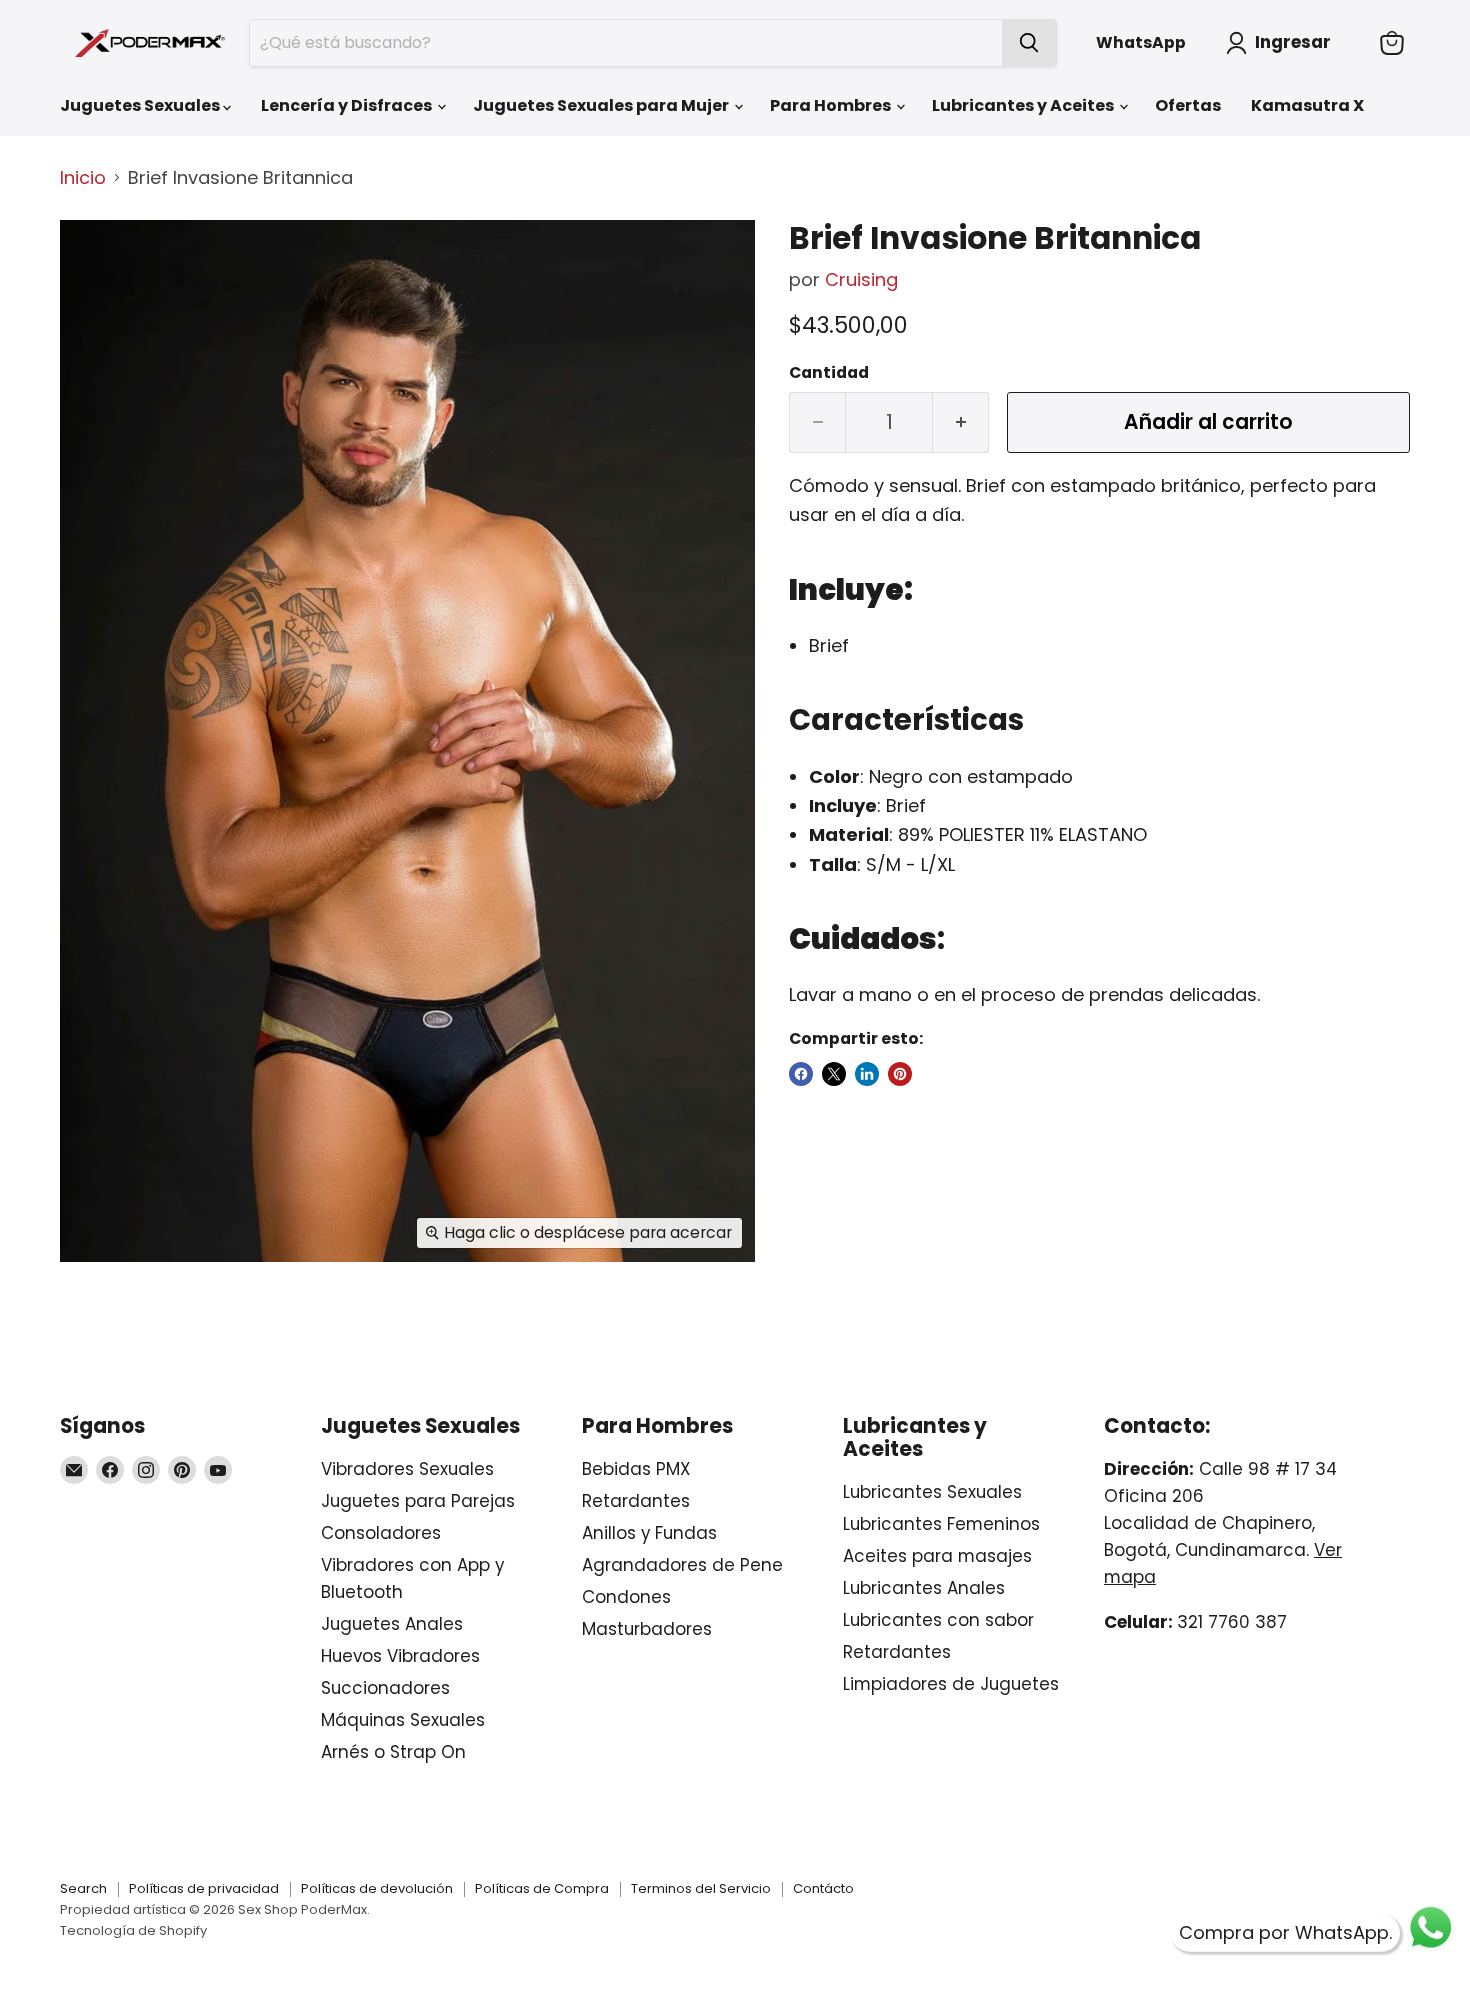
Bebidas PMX (636, 1469)
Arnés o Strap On (393, 1752)
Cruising (861, 279)
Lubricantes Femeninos (941, 1524)
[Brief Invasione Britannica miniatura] (97, 279)
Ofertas (1188, 105)
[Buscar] (1029, 43)
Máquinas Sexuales (403, 1720)
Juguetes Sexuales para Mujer (602, 105)
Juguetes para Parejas (418, 1501)
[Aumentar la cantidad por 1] (961, 422)
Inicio (83, 178)
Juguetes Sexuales (141, 105)
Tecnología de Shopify (133, 1930)
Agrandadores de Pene (682, 1565)
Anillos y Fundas (649, 1533)
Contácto (823, 1888)
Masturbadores (647, 1629)
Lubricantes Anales (924, 1588)
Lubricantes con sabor (938, 1620)
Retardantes (636, 1501)
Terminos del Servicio (701, 1888)
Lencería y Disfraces (348, 105)
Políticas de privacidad (204, 1888)
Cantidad (829, 373)
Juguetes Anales (392, 1624)
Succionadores (385, 1688)
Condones (626, 1597)
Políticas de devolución (377, 1888)
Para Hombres (832, 105)
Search (83, 1888)
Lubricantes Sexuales (932, 1492)
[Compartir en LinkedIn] (867, 1074)
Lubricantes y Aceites (1024, 105)
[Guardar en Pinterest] (900, 1074)
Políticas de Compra (542, 1888)
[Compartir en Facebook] (801, 1074)
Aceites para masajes (937, 1556)
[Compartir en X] (834, 1074)
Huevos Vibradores (400, 1656)
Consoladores (381, 1533)
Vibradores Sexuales (407, 1469)
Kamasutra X (1307, 105)
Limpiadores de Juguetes (951, 1684)
